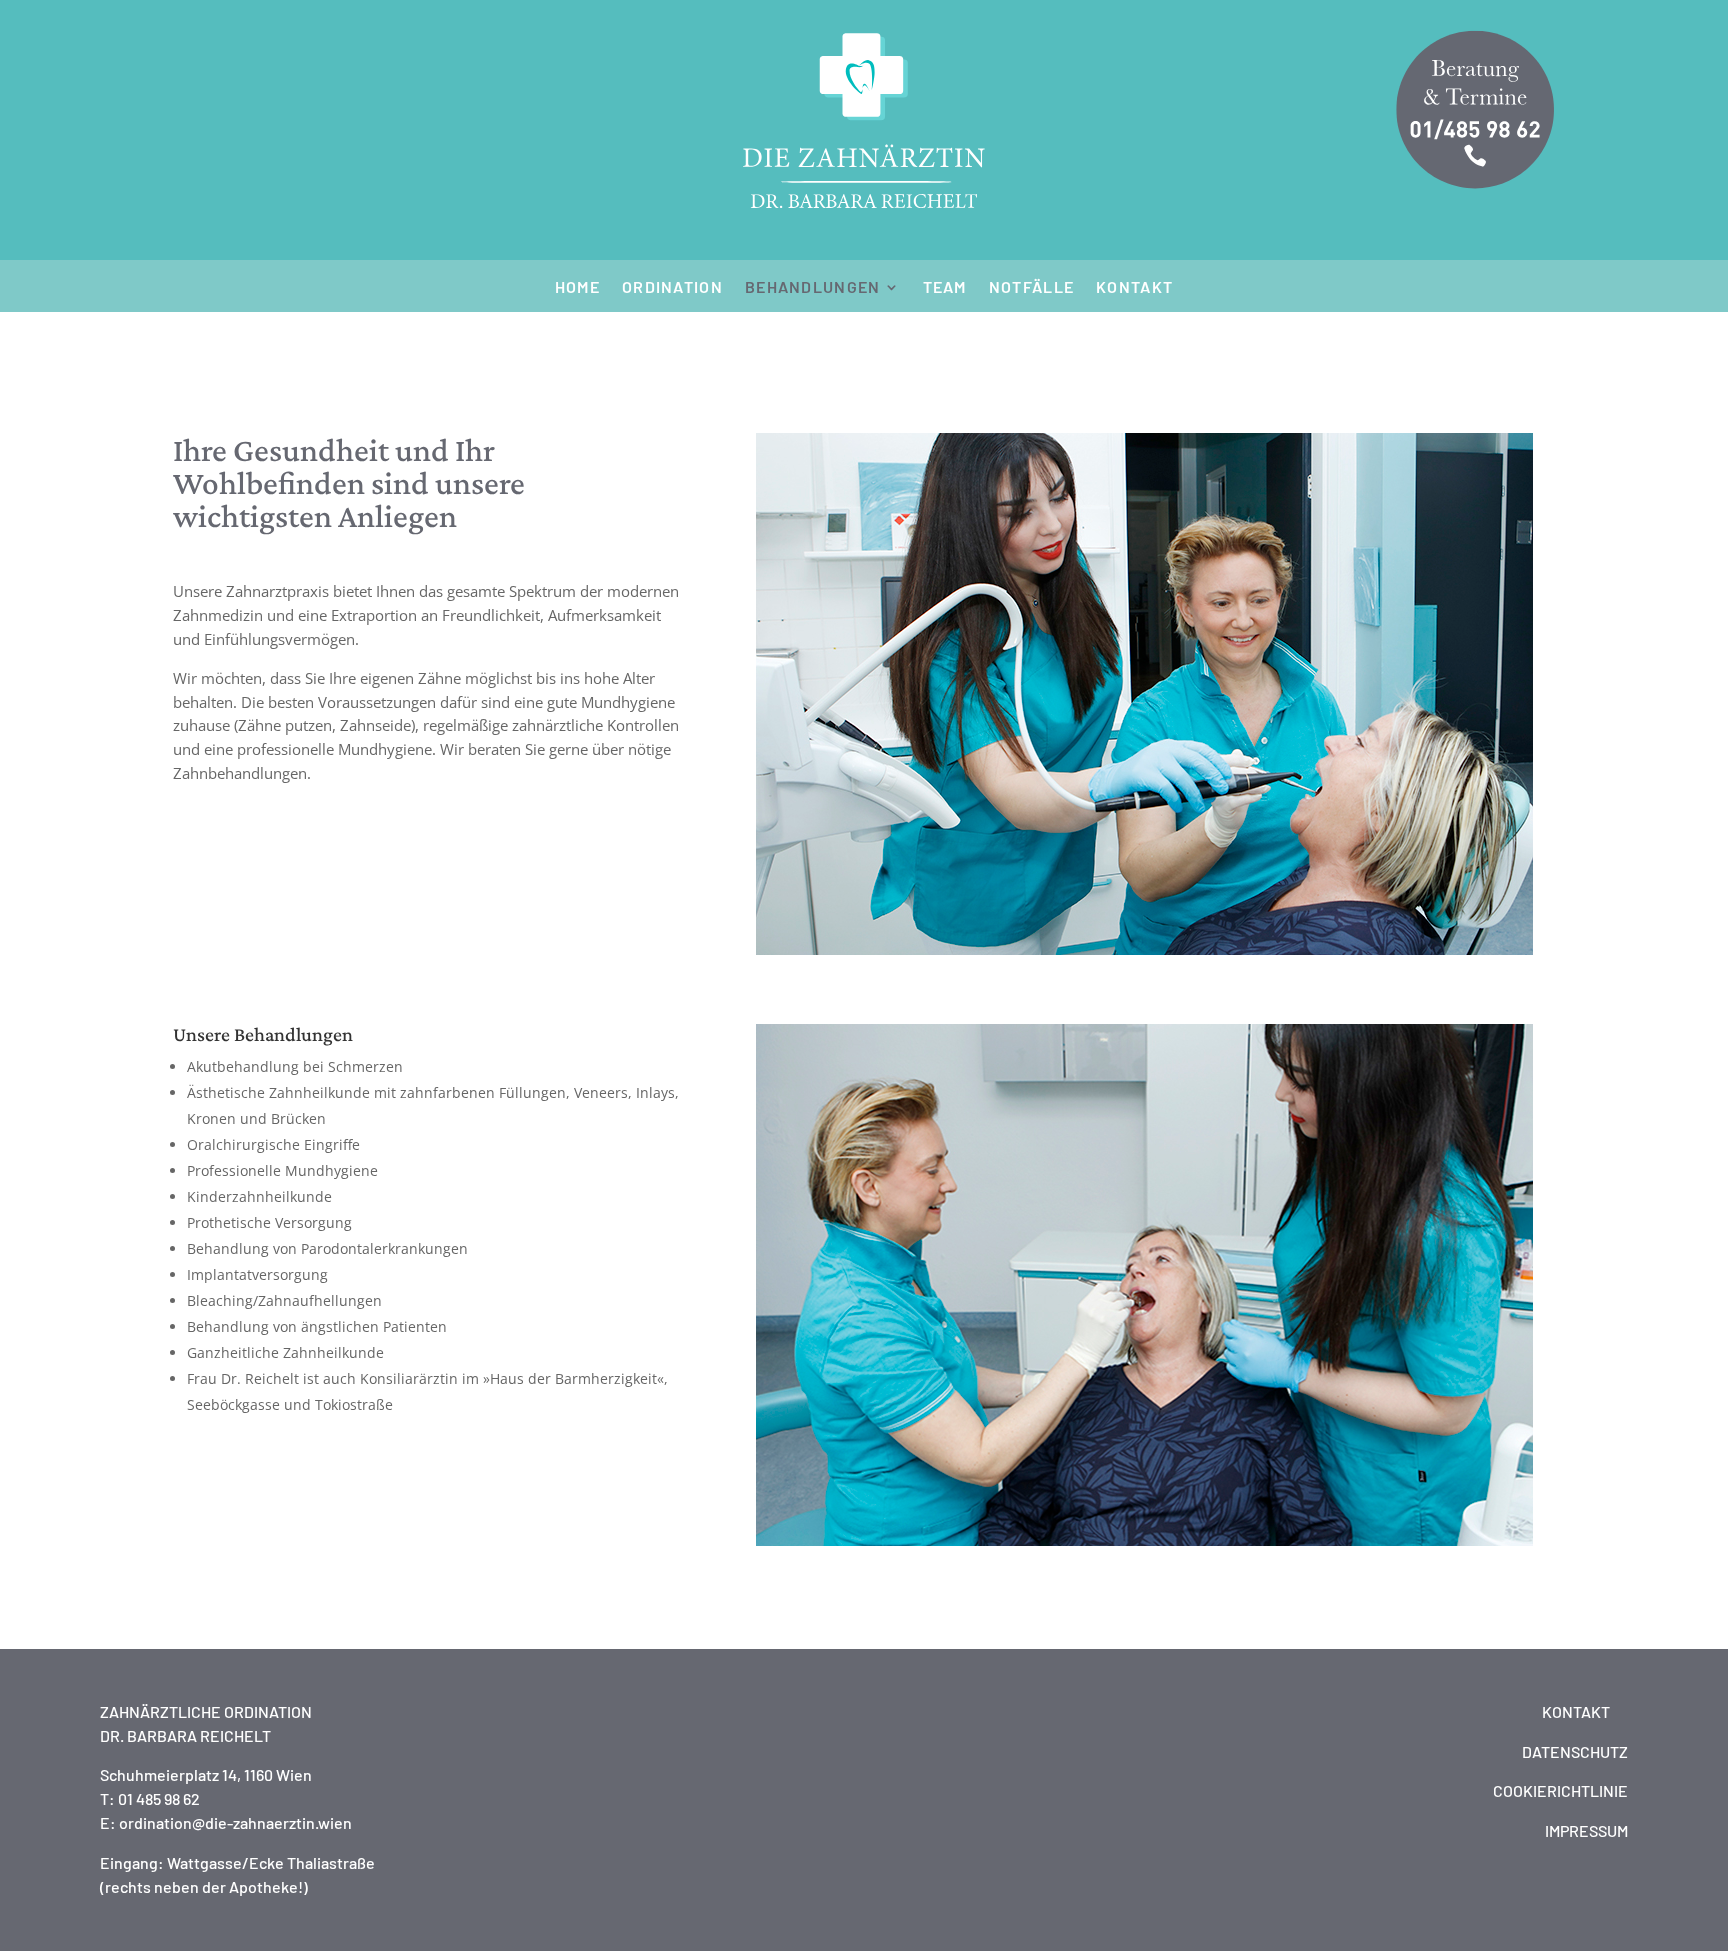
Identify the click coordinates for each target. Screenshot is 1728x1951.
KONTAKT (1576, 1711)
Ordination (672, 288)
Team (945, 288)
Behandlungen (813, 288)
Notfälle (1031, 288)
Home (577, 288)
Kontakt (1134, 288)
